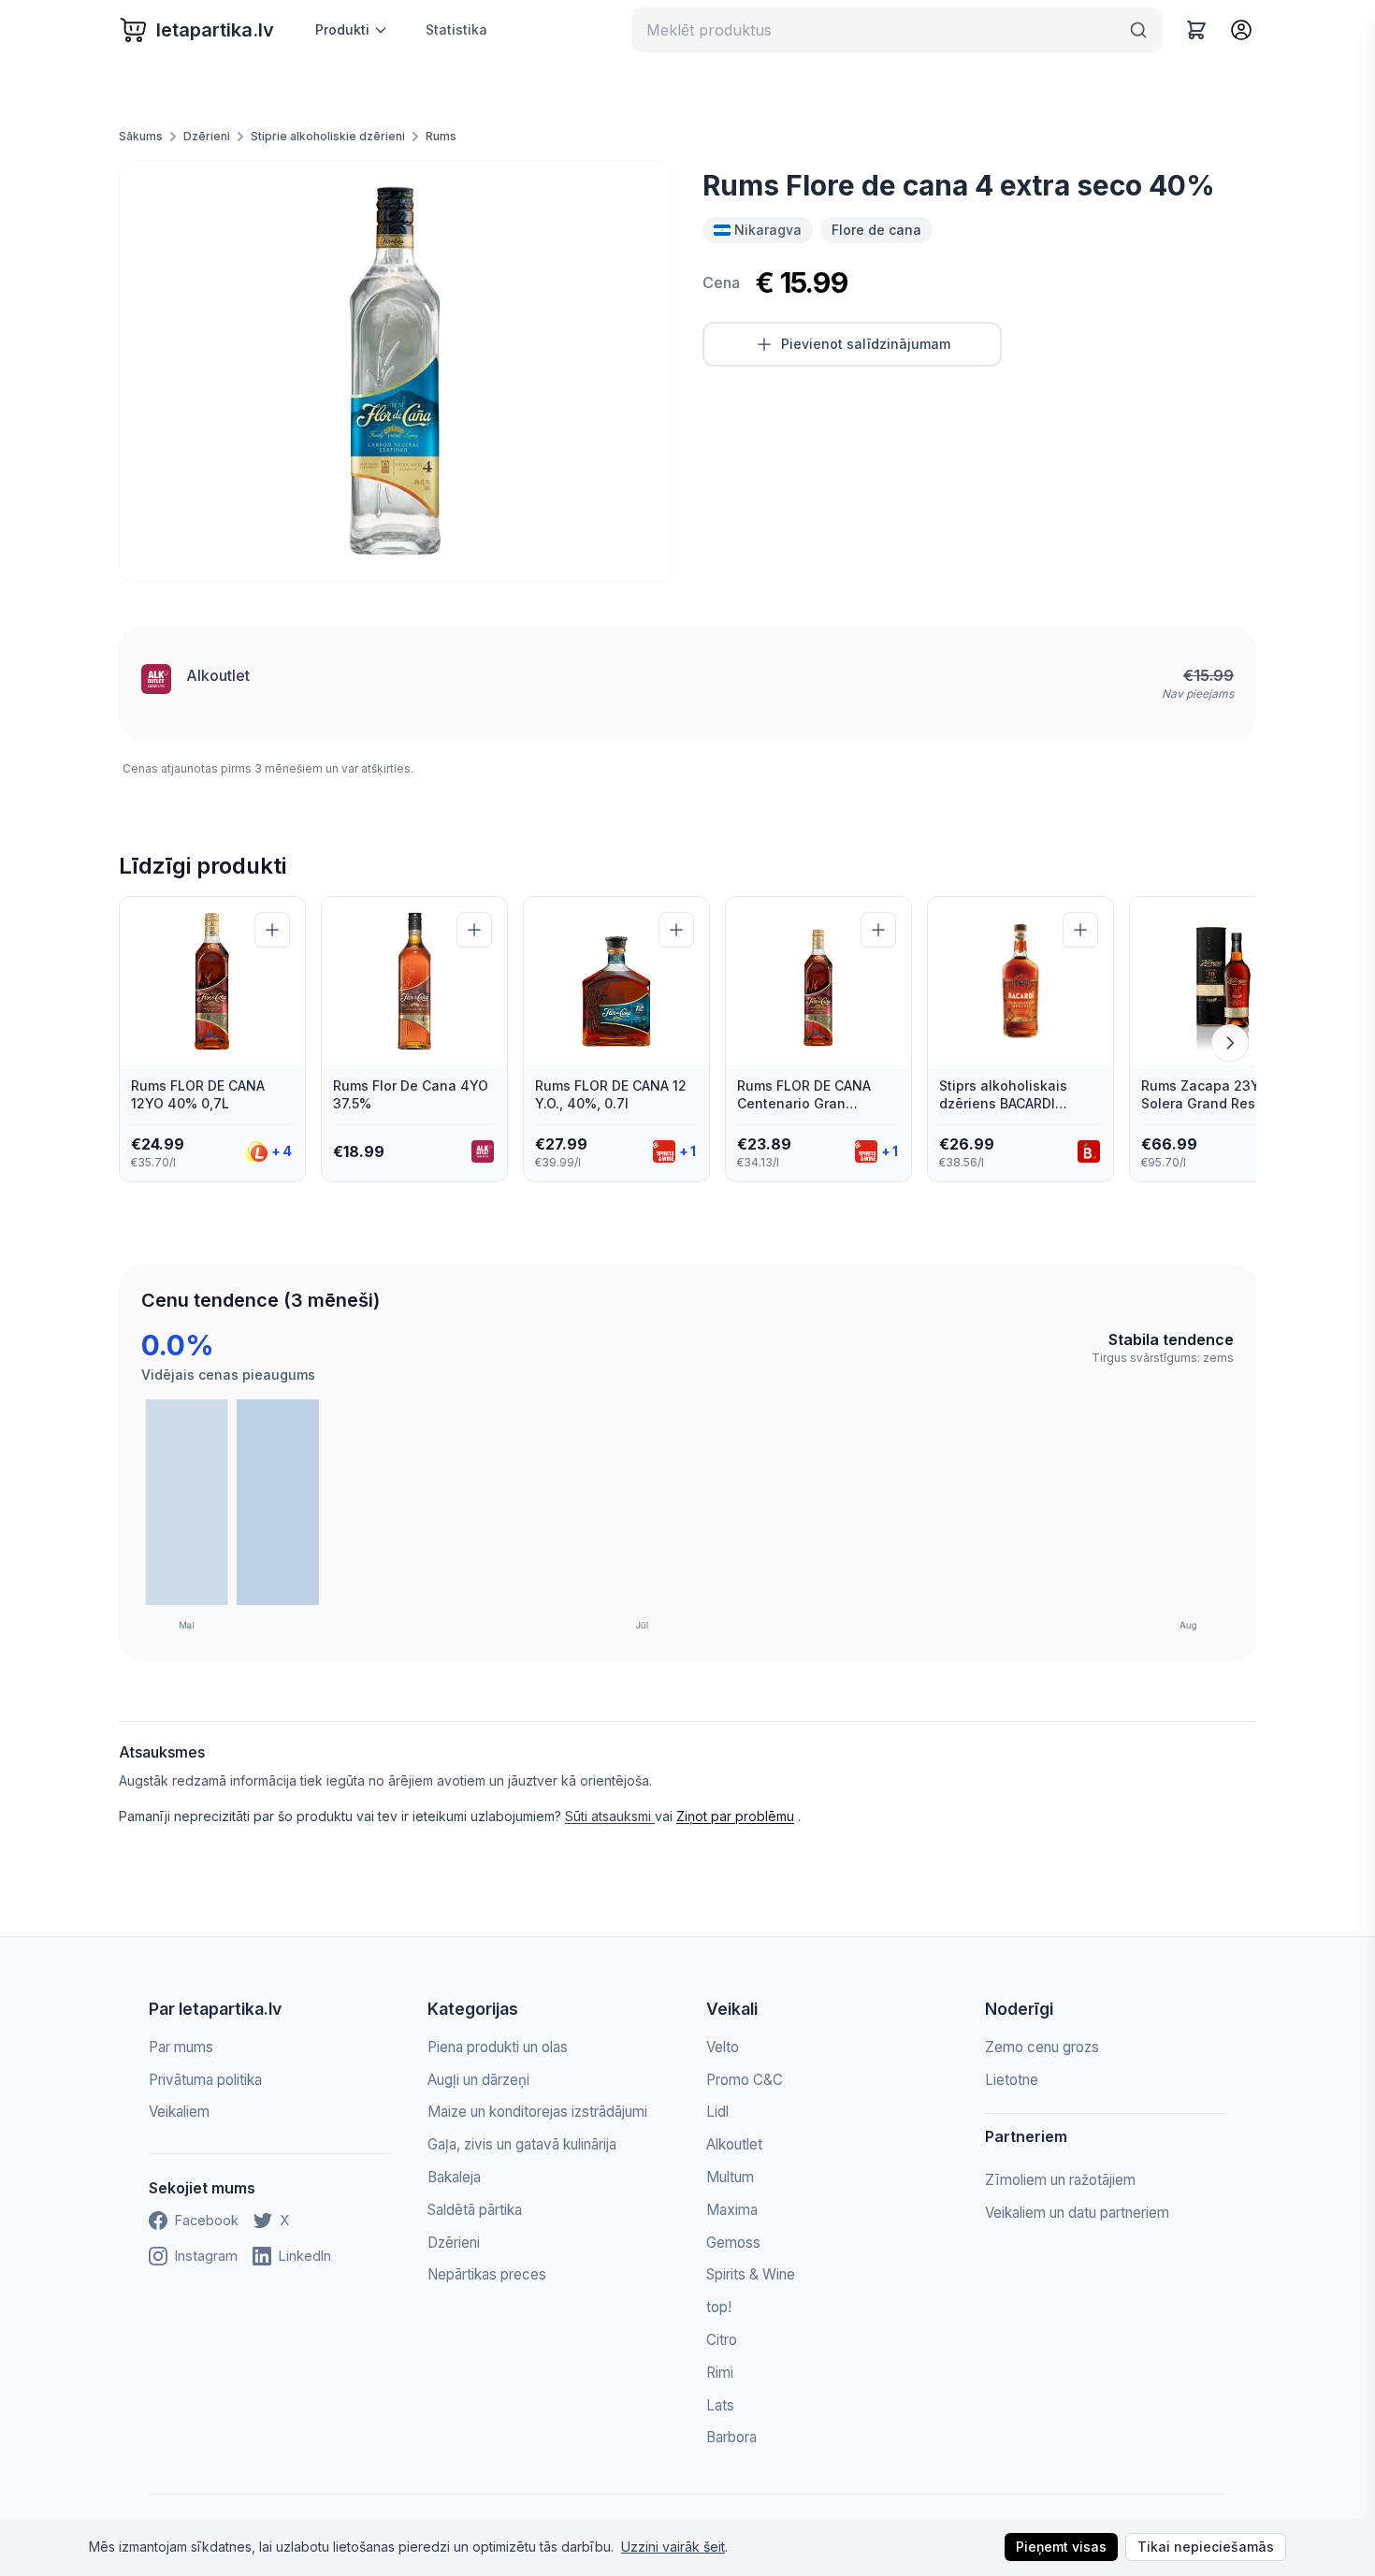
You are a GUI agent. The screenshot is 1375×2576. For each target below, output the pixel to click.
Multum (730, 2177)
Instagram (206, 2256)
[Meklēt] (1138, 30)
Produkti (342, 29)
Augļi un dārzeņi (478, 2080)
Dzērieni (207, 136)
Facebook (207, 2220)
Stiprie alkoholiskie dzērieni (328, 136)
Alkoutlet (218, 675)
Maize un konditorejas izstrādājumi (537, 2112)
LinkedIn (305, 2256)
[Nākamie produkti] (1230, 1043)
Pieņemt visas (1061, 2547)
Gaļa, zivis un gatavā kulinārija (522, 2144)
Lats (720, 2405)
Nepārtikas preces (487, 2274)
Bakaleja (454, 2177)
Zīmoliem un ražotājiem (1060, 2180)
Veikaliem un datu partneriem (1077, 2213)
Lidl (717, 2112)
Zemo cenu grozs (1042, 2047)
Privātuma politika (205, 2080)
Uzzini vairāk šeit (673, 2547)
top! (719, 2307)
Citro (722, 2340)
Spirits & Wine (751, 2274)
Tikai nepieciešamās (1206, 2547)
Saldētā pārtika (475, 2210)
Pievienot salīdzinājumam (866, 344)
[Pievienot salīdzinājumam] (272, 930)
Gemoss (733, 2243)
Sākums (141, 136)
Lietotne (1012, 2080)
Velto (723, 2047)
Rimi (720, 2373)
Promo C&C (745, 2080)
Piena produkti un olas (498, 2047)
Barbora (731, 2437)
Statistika (456, 29)
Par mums (181, 2047)
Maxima (732, 2210)
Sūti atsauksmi (610, 1816)
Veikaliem (179, 2112)
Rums (441, 136)
